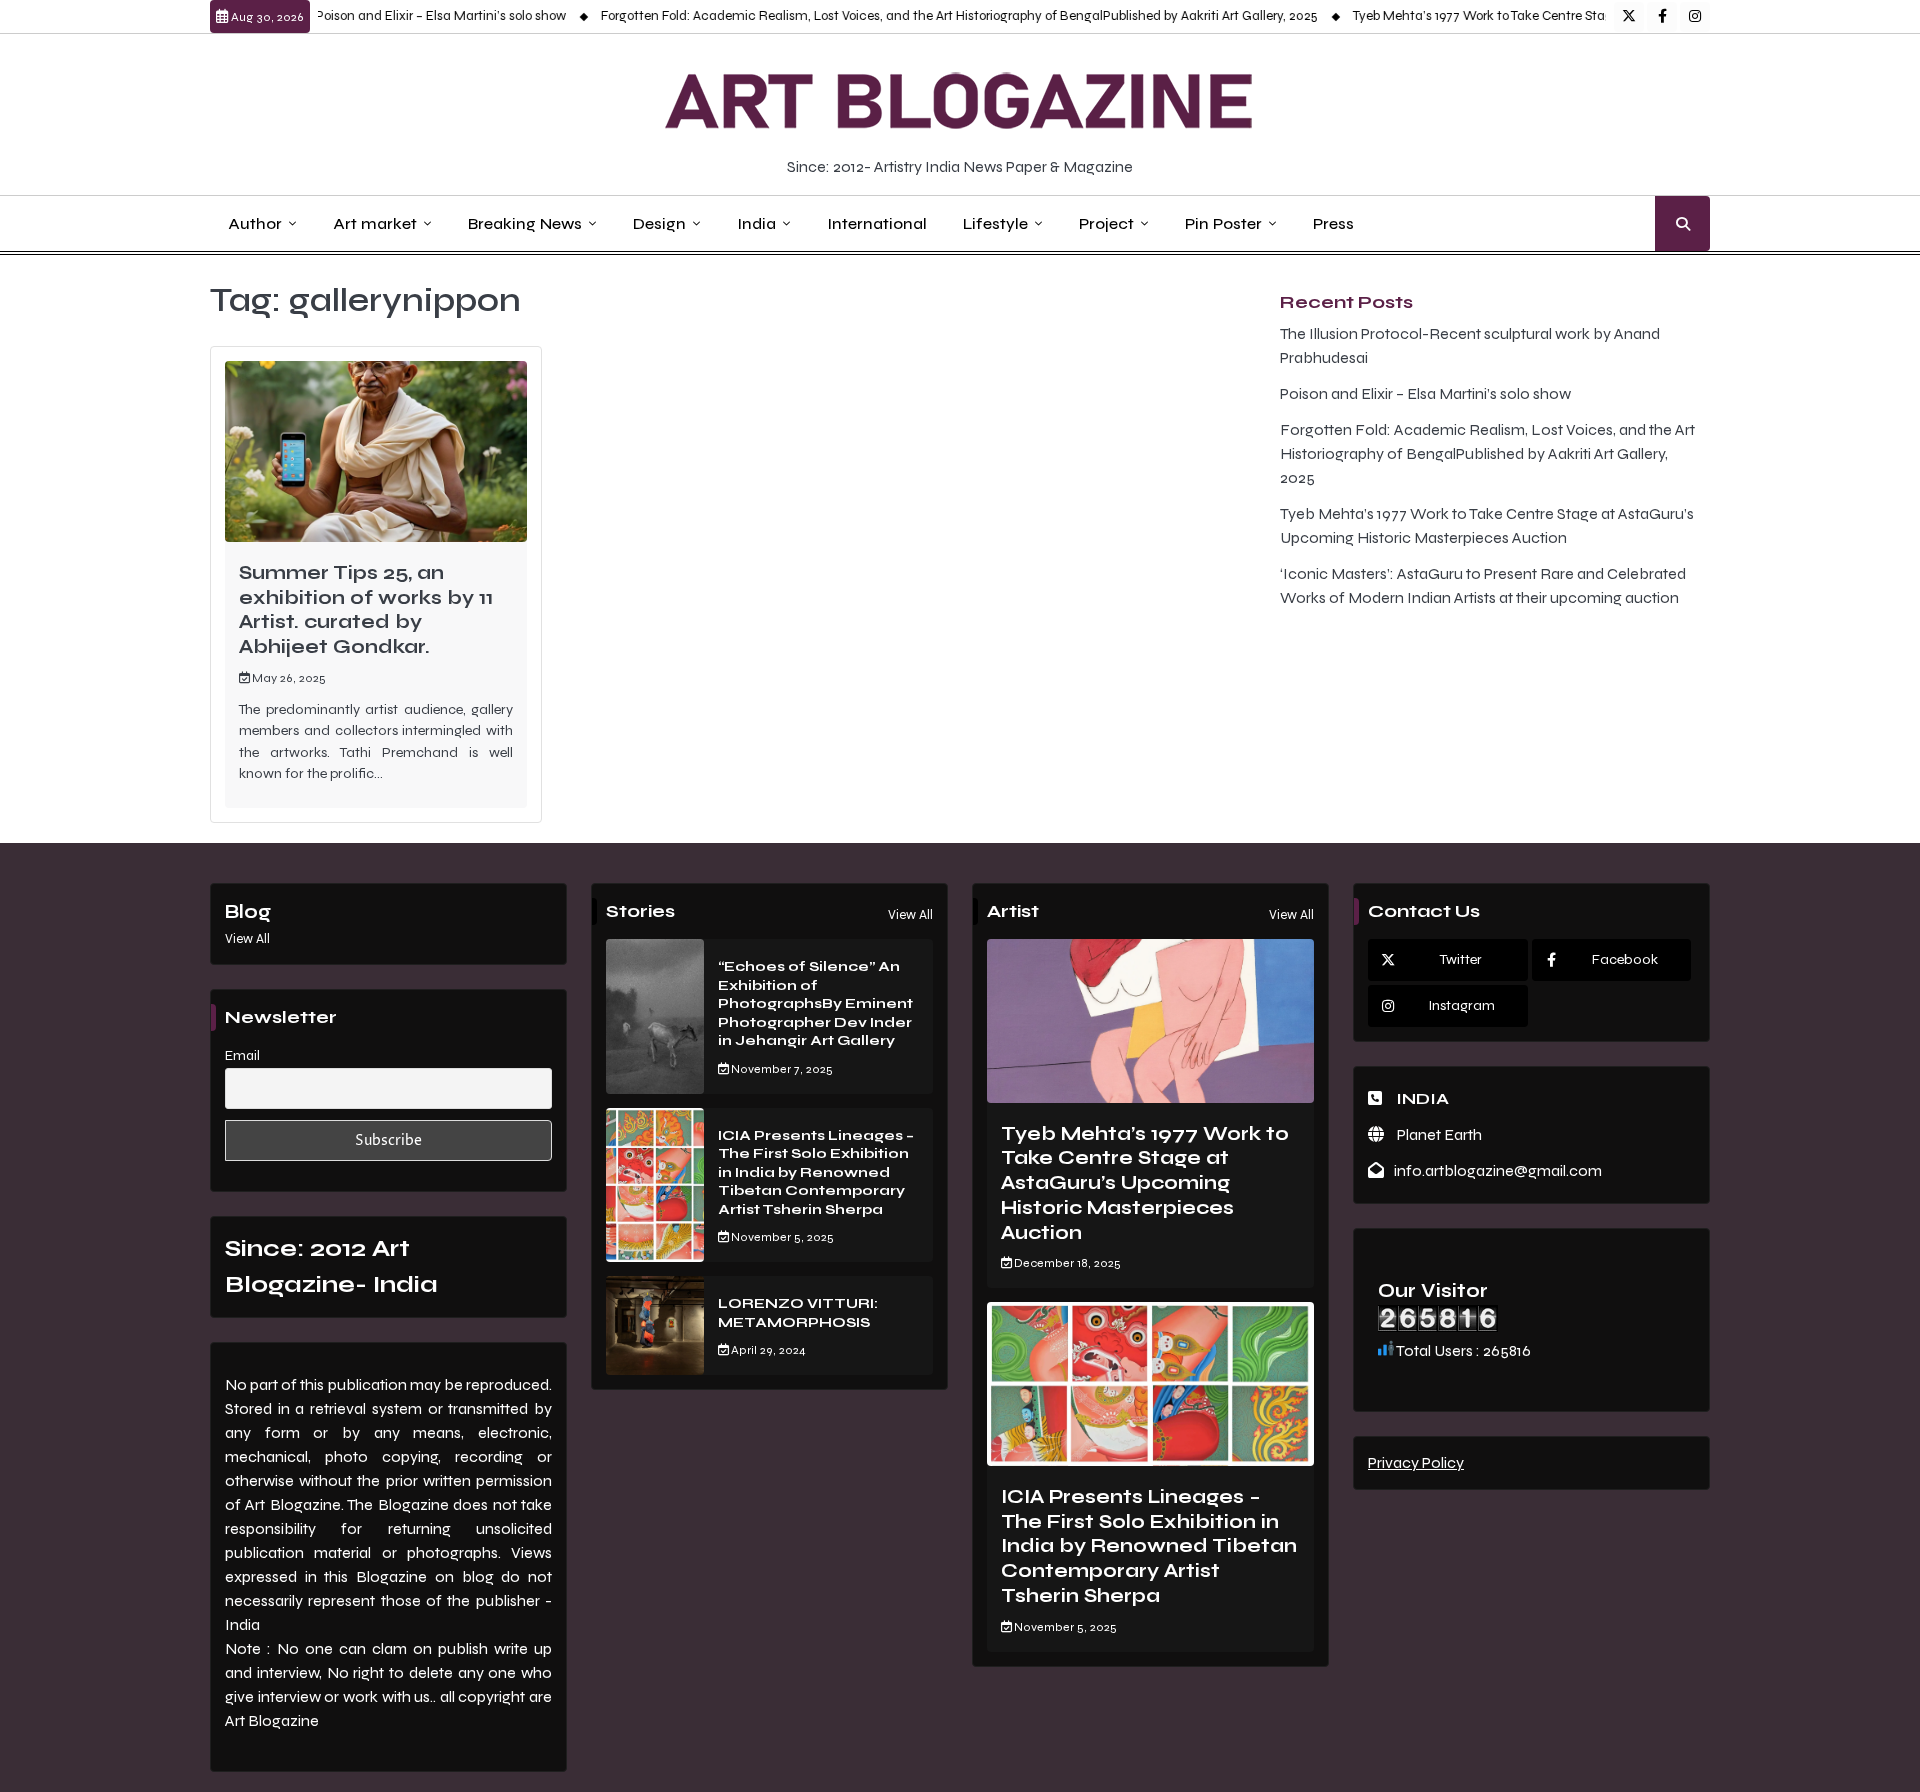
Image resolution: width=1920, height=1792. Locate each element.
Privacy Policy (1416, 1462)
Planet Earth (1438, 1134)
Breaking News (525, 223)
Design (659, 223)
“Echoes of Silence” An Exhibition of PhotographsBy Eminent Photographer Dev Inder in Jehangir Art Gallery (815, 1003)
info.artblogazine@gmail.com (1498, 1170)
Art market (375, 223)
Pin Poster (1223, 223)
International (877, 223)
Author (255, 223)
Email (242, 1055)
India (756, 223)
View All (247, 939)
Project (1106, 223)
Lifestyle (995, 223)
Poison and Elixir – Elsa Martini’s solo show (402, 16)
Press (1333, 223)
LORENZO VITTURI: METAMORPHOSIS (798, 1313)
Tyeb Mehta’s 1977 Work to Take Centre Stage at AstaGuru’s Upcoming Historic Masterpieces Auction (1613, 16)
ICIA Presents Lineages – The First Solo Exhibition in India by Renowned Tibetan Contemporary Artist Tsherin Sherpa (816, 1172)
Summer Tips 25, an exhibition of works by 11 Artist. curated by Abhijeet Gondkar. (366, 609)
